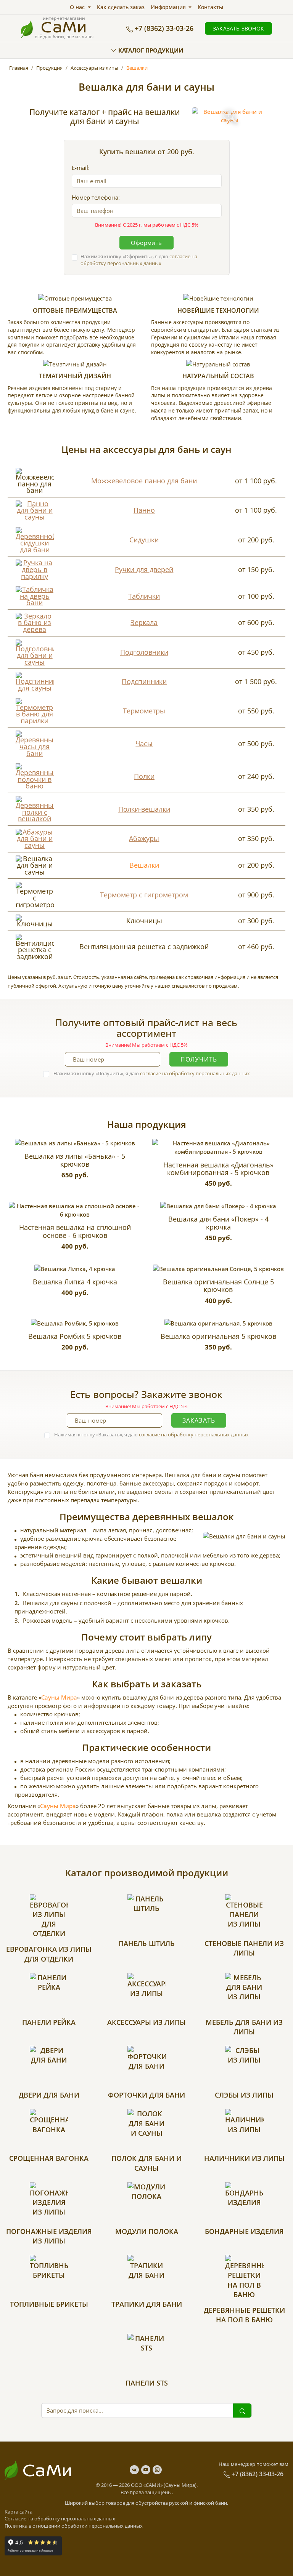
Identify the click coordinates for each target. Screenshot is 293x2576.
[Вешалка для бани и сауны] (230, 116)
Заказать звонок (238, 28)
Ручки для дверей (144, 569)
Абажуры (144, 838)
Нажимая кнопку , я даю (139, 260)
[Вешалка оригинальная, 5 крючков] (218, 1323)
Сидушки (144, 540)
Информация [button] (169, 7)
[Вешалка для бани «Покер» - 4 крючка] (218, 1206)
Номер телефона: (96, 197)
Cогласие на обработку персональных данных (60, 2518)
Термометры (144, 711)
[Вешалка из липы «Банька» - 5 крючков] (75, 1143)
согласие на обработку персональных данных (139, 260)
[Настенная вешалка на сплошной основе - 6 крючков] (75, 1210)
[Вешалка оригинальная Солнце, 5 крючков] (218, 1269)
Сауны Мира (59, 1697)
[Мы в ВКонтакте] (135, 2470)
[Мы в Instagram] (157, 2470)
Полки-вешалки (144, 809)
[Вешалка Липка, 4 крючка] (75, 1269)
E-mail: (81, 168)
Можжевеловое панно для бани (144, 481)
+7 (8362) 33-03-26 (164, 28)
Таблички (144, 596)
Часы (144, 744)
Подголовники (144, 652)
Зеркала (144, 622)
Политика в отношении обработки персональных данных (74, 2526)
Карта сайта (19, 2512)
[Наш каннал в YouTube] (147, 2470)
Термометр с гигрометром (144, 895)
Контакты (210, 7)
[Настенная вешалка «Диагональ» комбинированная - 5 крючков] (218, 1147)
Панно (144, 510)
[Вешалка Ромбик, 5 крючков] (75, 1323)
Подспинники (144, 681)
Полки (144, 776)
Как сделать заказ (121, 7)
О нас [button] (78, 7)
